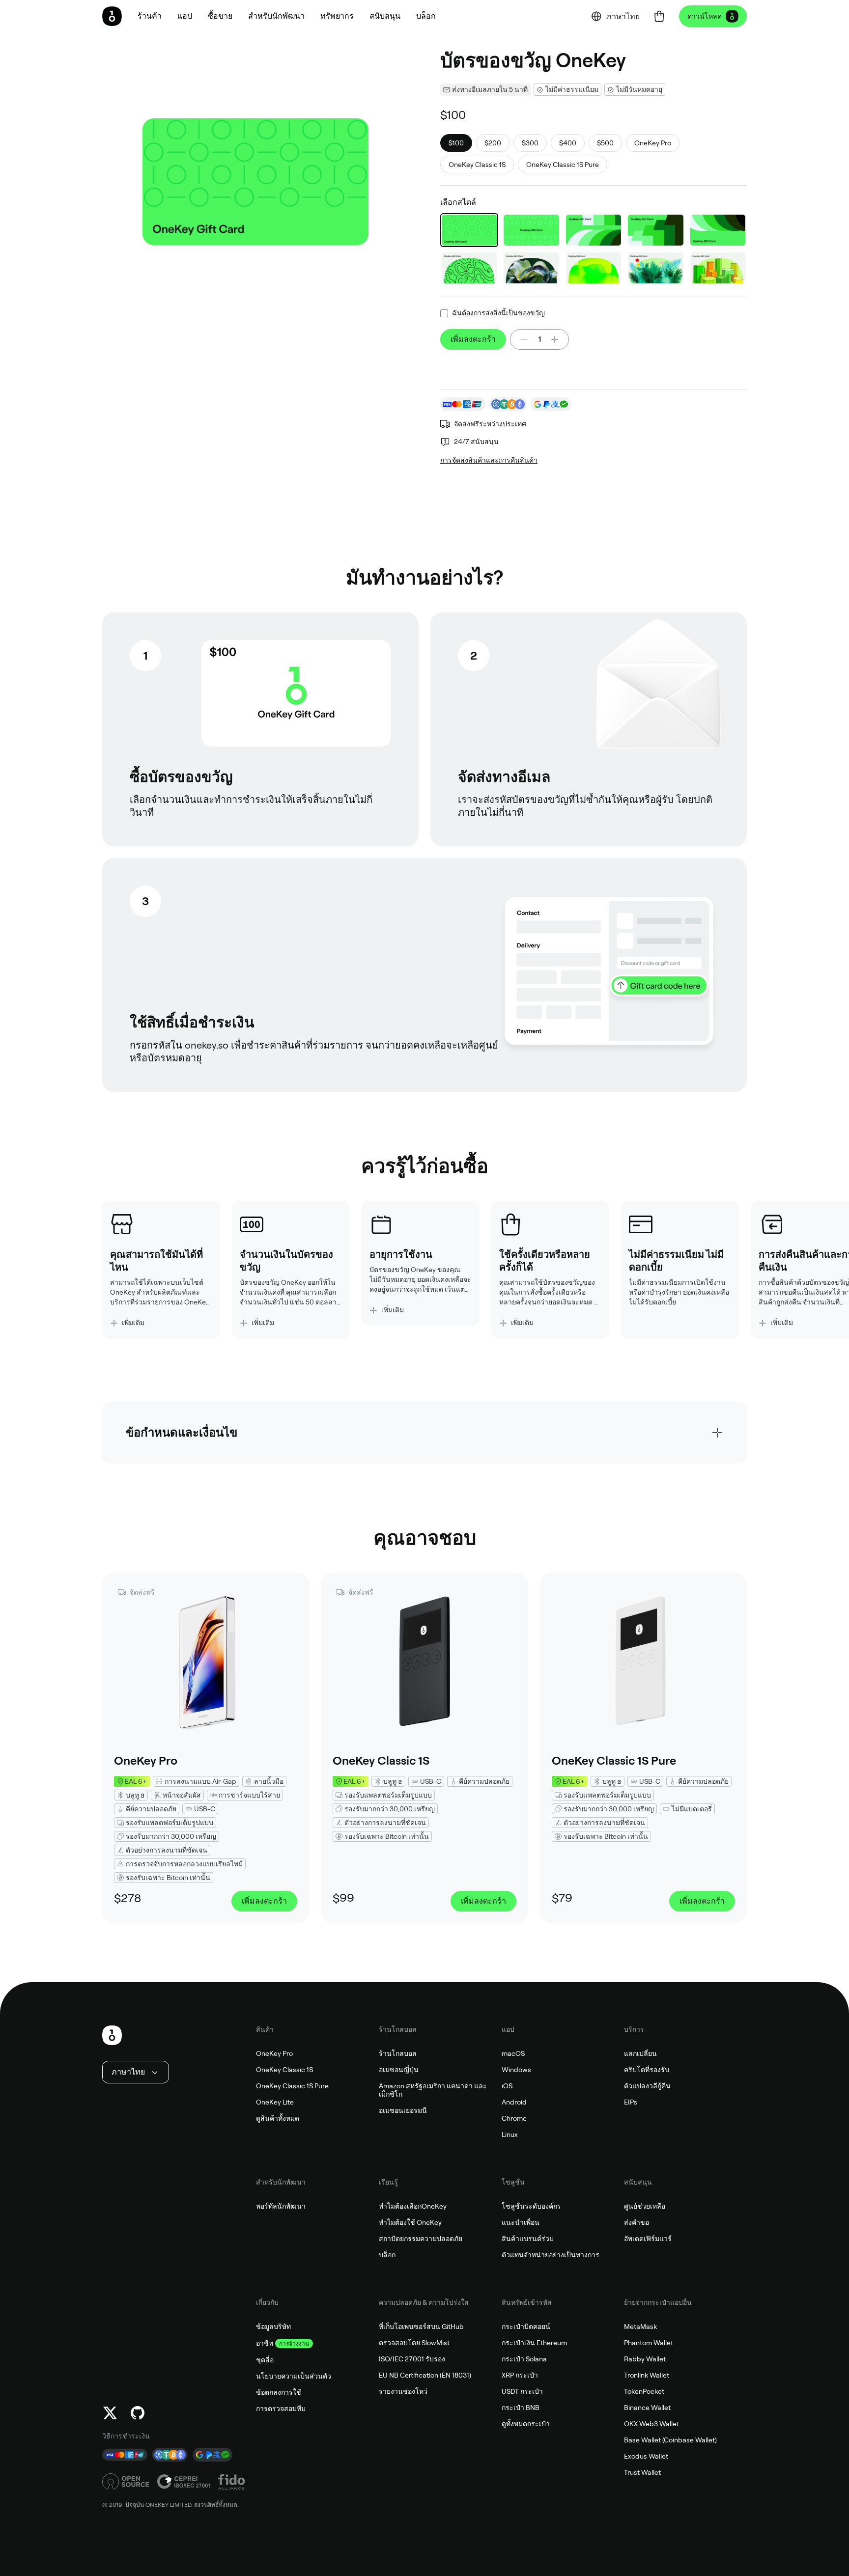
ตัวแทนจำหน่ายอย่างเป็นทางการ (551, 2255)
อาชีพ (265, 2343)
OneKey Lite (275, 2102)
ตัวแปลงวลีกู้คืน (647, 2086)
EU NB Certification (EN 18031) (425, 2375)
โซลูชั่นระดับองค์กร (531, 2206)
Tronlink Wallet (647, 2375)
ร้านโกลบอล (398, 2053)
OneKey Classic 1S (284, 2070)
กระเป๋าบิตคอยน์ (526, 2327)
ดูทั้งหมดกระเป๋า (526, 2424)
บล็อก (387, 2255)
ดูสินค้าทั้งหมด (278, 2118)
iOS (507, 2086)
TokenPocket (644, 2391)
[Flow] (469, 268)
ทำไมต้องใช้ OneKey (410, 2222)
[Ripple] (718, 230)
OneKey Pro (274, 2053)
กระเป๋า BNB (521, 2408)
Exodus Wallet (646, 2456)
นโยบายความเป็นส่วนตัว (294, 2376)
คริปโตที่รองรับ (647, 2070)
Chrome (514, 2118)
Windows (516, 2070)
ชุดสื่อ (265, 2360)
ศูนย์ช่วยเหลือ (645, 2206)
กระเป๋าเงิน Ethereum (534, 2343)
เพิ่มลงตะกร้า (473, 339)
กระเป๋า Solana (524, 2359)
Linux (510, 2134)
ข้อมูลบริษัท (273, 2327)
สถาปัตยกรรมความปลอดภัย (421, 2239)
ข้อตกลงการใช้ (279, 2392)
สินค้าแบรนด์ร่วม (528, 2239)
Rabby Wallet (645, 2359)
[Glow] (594, 268)
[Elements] (594, 230)
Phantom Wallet (649, 2343)
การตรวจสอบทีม (281, 2409)
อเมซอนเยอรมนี (403, 2110)
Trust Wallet (642, 2472)
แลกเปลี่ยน (640, 2053)
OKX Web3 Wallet (651, 2424)
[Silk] (531, 268)
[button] (185, 16)
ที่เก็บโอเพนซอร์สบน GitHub (421, 2327)
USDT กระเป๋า (522, 2391)
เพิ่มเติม (133, 1323)
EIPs (631, 2102)
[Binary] (531, 230)
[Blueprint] (469, 230)
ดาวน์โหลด (705, 16)
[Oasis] (655, 268)
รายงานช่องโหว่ (403, 2391)
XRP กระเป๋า (520, 2375)
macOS (513, 2053)
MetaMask (640, 2327)
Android (514, 2102)
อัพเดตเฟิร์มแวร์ (648, 2239)
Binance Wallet (647, 2408)
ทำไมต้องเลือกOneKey (413, 2206)
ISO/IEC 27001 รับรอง (412, 2359)
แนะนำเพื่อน (521, 2222)
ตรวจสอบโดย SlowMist (414, 2343)
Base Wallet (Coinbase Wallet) (670, 2440)
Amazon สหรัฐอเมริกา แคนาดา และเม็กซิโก (433, 2090)
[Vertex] (655, 230)
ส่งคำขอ (637, 2222)
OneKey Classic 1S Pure (292, 2086)
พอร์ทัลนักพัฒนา (281, 2206)
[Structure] (718, 268)
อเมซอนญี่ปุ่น (399, 2070)
